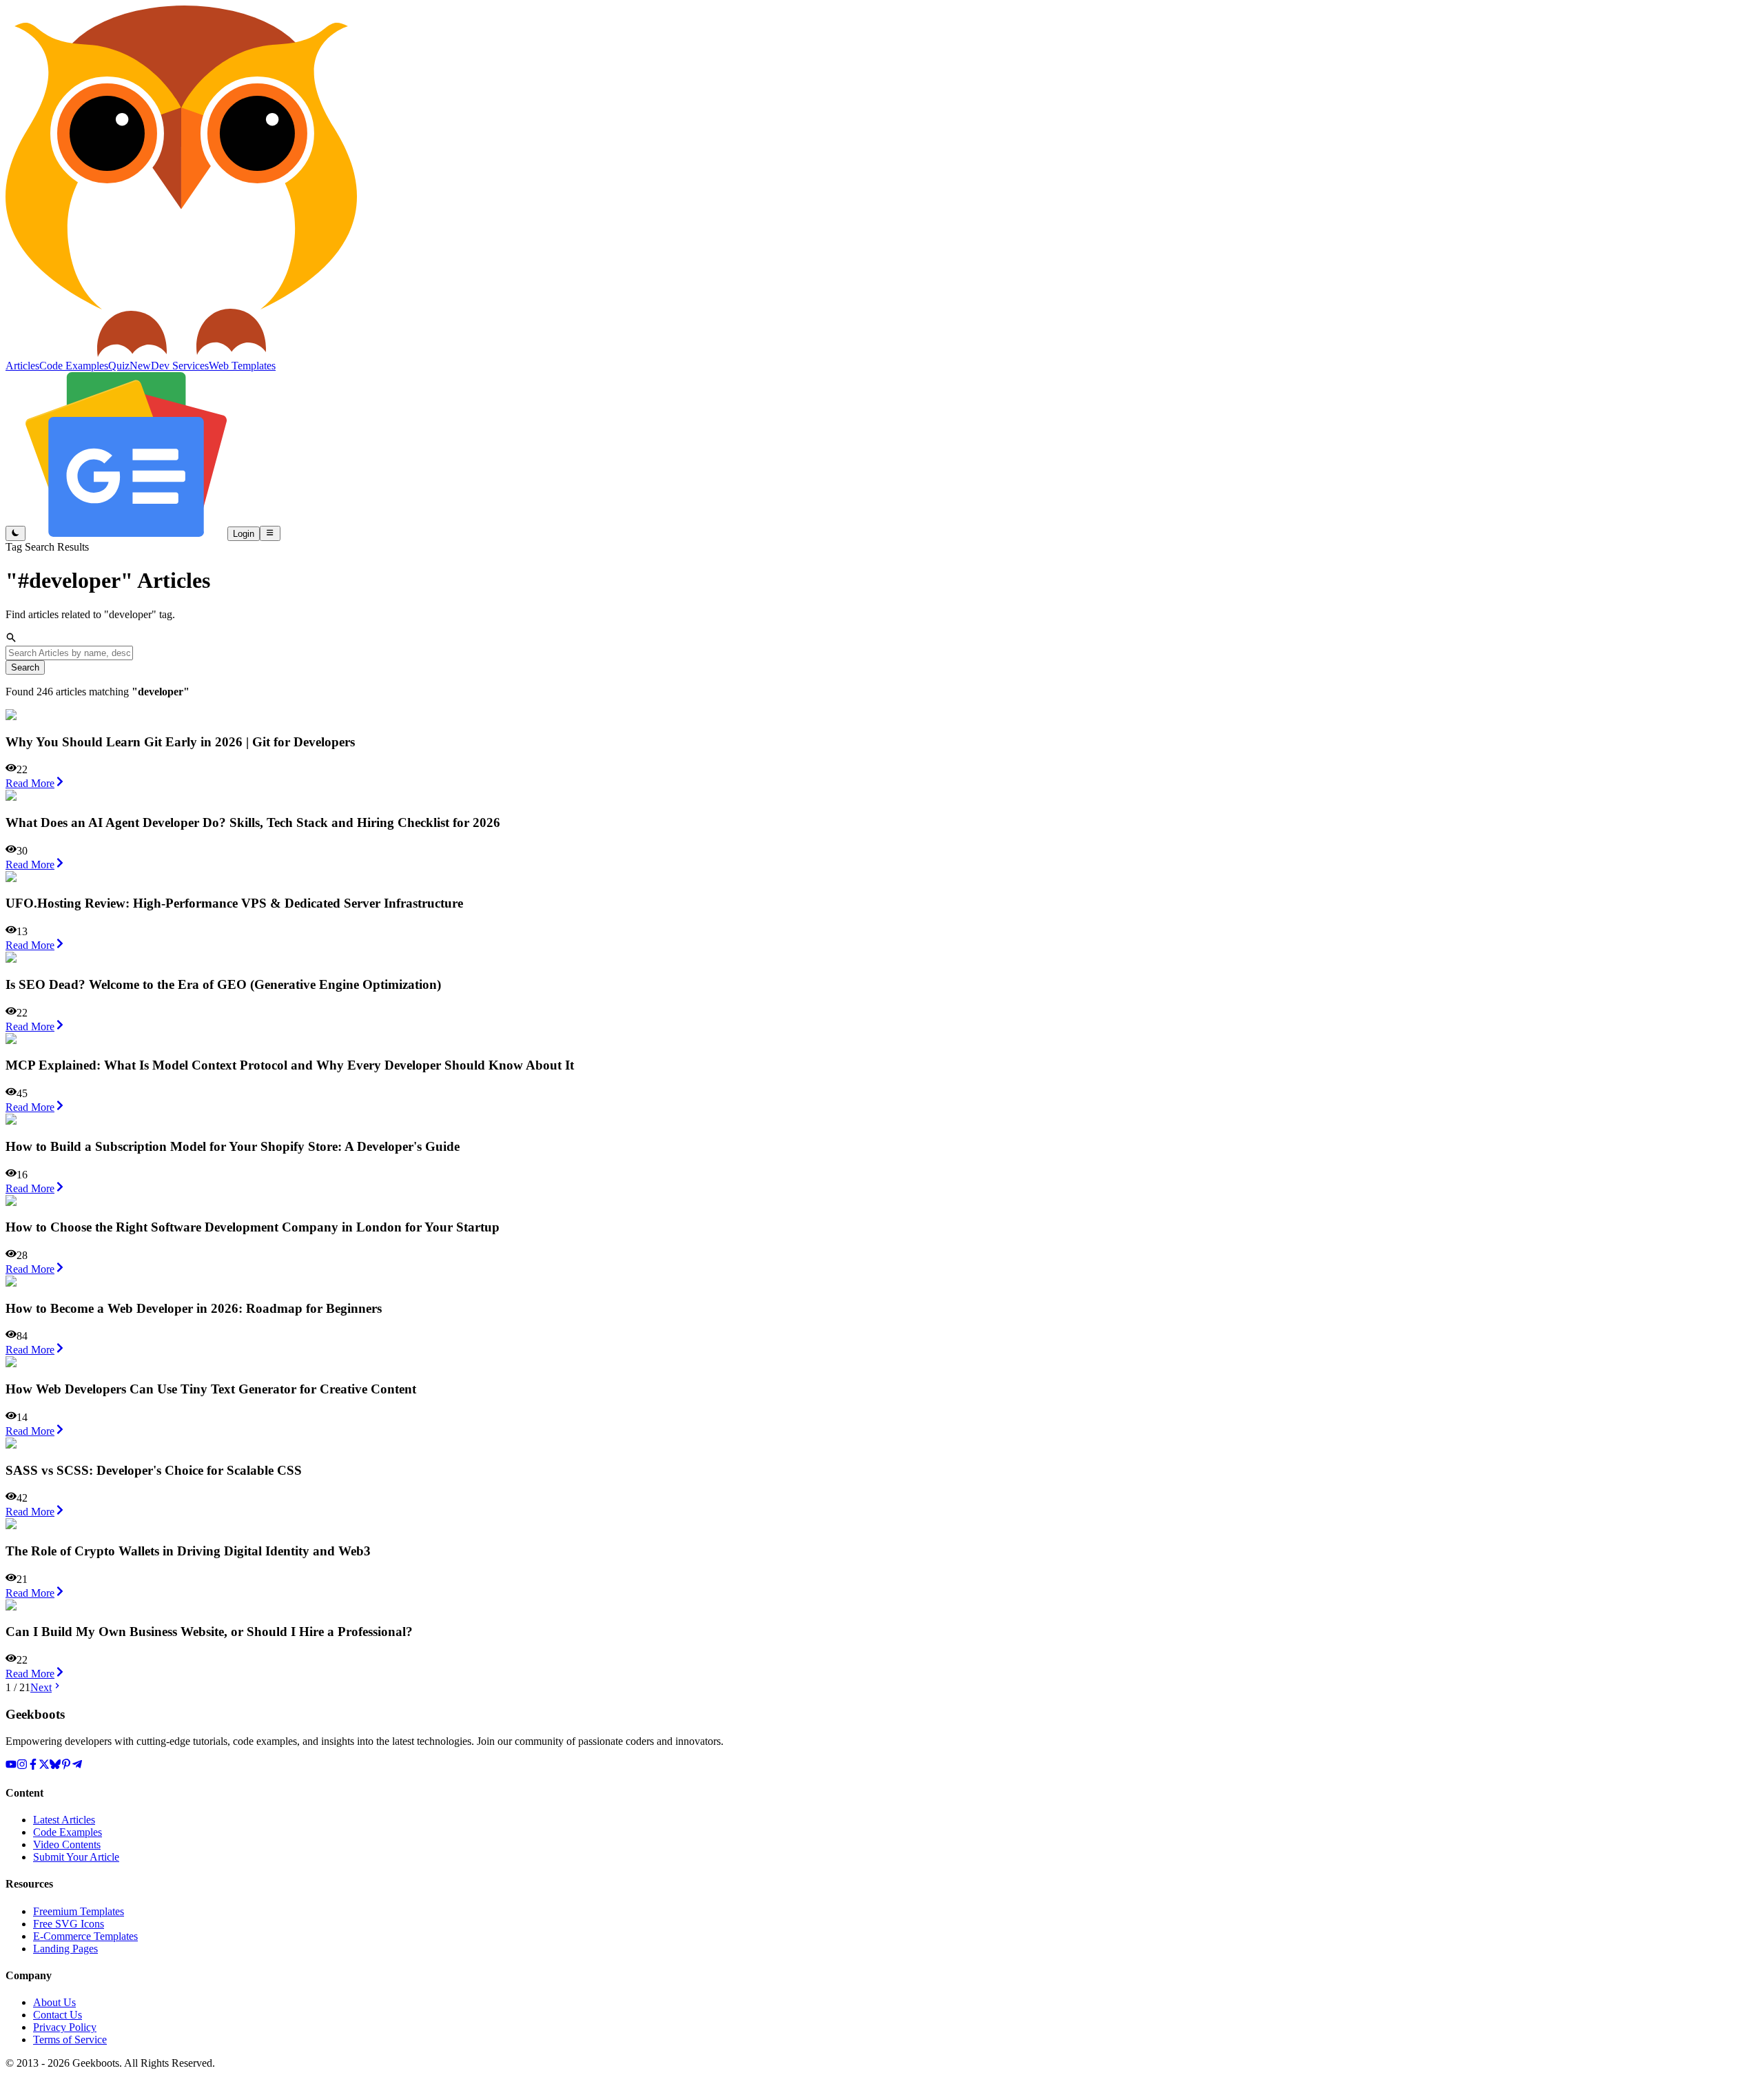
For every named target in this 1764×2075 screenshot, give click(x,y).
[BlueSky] (55, 1766)
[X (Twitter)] (44, 1766)
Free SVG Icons (69, 1924)
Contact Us (58, 2015)
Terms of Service (70, 2040)
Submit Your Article (76, 1857)
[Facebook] (33, 1766)
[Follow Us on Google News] (126, 533)
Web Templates (242, 366)
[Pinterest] (66, 1766)
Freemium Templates (79, 1911)
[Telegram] (77, 1766)
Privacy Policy (65, 2027)
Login (244, 534)
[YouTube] (11, 1766)
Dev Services (180, 366)
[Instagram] (22, 1766)
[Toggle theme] (16, 533)
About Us (54, 2002)
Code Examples (68, 1832)
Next (41, 1687)
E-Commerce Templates (85, 1936)
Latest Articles (64, 1820)
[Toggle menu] (270, 533)
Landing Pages (65, 1949)
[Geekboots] (181, 353)
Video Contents (67, 1844)
